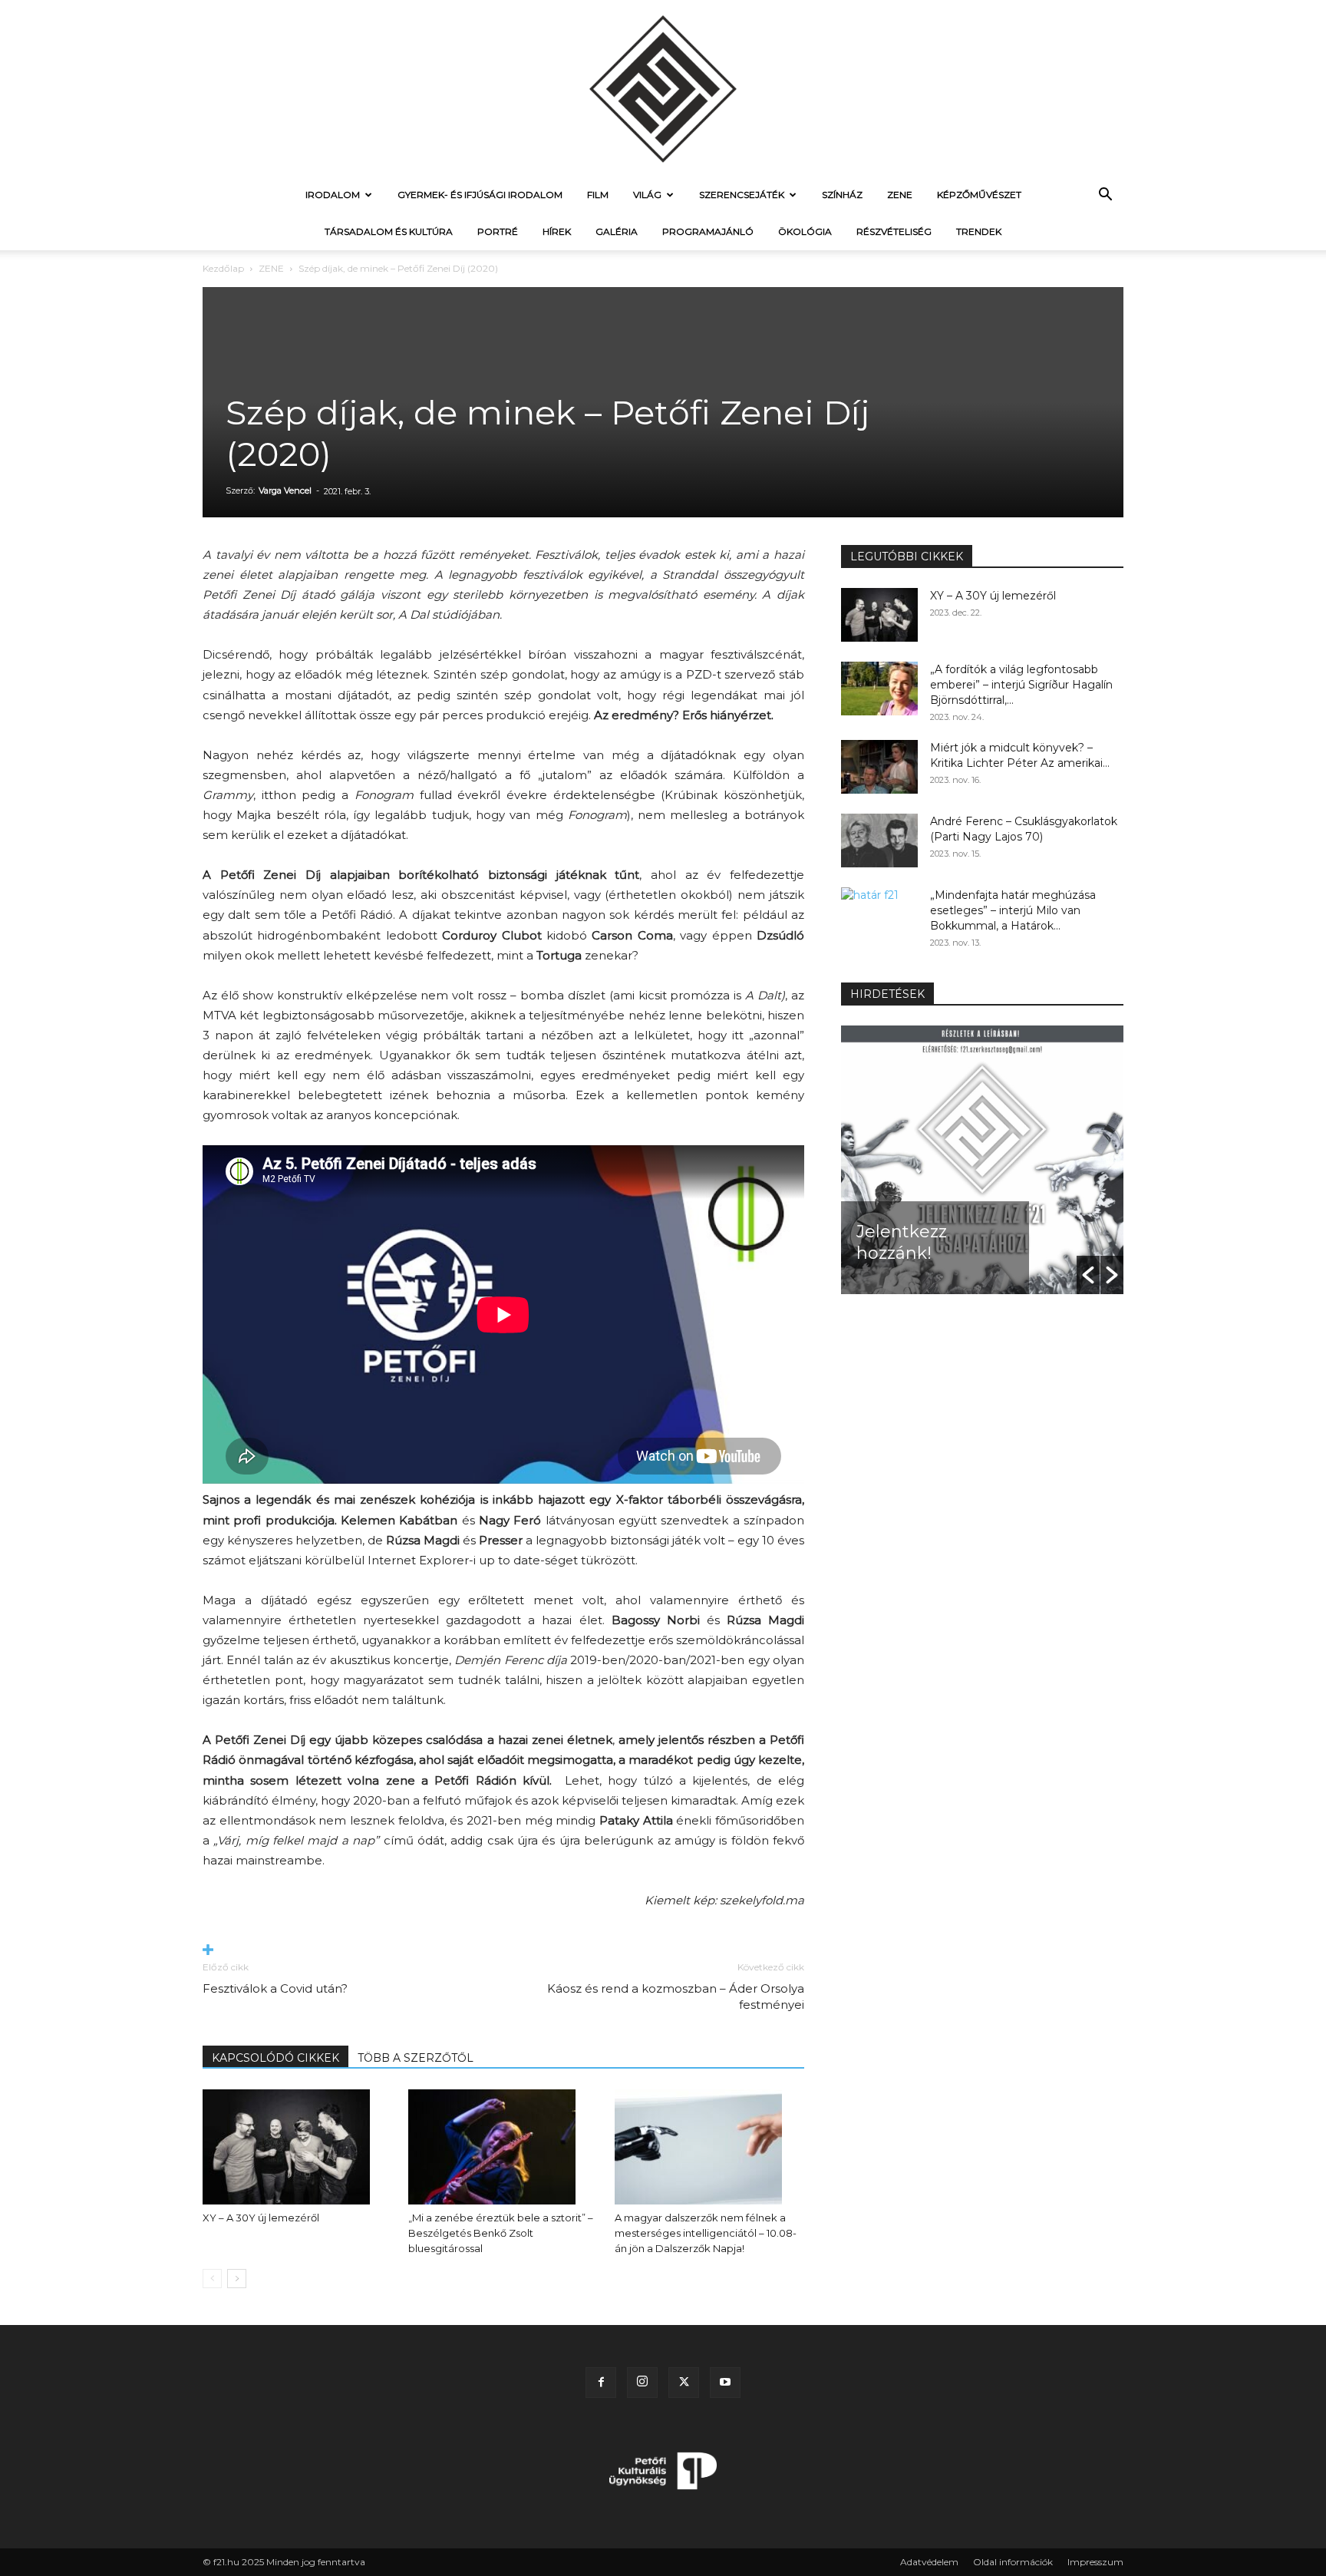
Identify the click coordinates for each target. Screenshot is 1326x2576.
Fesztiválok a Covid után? (275, 1988)
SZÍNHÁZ (842, 195)
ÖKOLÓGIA (805, 231)
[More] (503, 1951)
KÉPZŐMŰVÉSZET (979, 195)
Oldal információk (1013, 2562)
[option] (982, 1160)
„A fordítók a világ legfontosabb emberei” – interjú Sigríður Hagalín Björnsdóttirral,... (1021, 685)
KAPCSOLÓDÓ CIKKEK (275, 2058)
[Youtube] (725, 2383)
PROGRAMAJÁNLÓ (708, 231)
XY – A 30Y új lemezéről (261, 2218)
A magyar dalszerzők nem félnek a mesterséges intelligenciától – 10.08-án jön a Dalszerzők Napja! (706, 2233)
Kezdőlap (223, 268)
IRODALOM (333, 195)
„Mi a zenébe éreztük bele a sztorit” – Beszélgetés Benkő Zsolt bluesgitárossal (501, 2233)
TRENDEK (979, 231)
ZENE (900, 195)
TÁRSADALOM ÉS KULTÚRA (389, 231)
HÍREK (557, 231)
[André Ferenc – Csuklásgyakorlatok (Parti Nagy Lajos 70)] (879, 841)
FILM (598, 195)
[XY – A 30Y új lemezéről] (297, 2147)
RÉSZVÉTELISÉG (894, 231)
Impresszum (1095, 2562)
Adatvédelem (929, 2562)
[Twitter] (684, 2383)
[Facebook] (601, 2383)
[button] (1105, 196)
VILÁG (647, 195)
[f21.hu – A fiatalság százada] (663, 88)
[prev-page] (212, 2279)
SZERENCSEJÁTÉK (742, 195)
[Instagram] (642, 2383)
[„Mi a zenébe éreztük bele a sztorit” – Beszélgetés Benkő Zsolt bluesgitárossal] (503, 2147)
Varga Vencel (285, 490)
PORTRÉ (498, 231)
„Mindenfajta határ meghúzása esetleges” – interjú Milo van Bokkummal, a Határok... (1013, 910)
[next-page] (237, 2279)
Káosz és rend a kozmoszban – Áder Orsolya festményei (676, 1996)
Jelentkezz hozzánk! (902, 1242)
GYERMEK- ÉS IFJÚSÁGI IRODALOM (480, 195)
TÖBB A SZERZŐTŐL (416, 2058)
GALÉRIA (617, 231)
